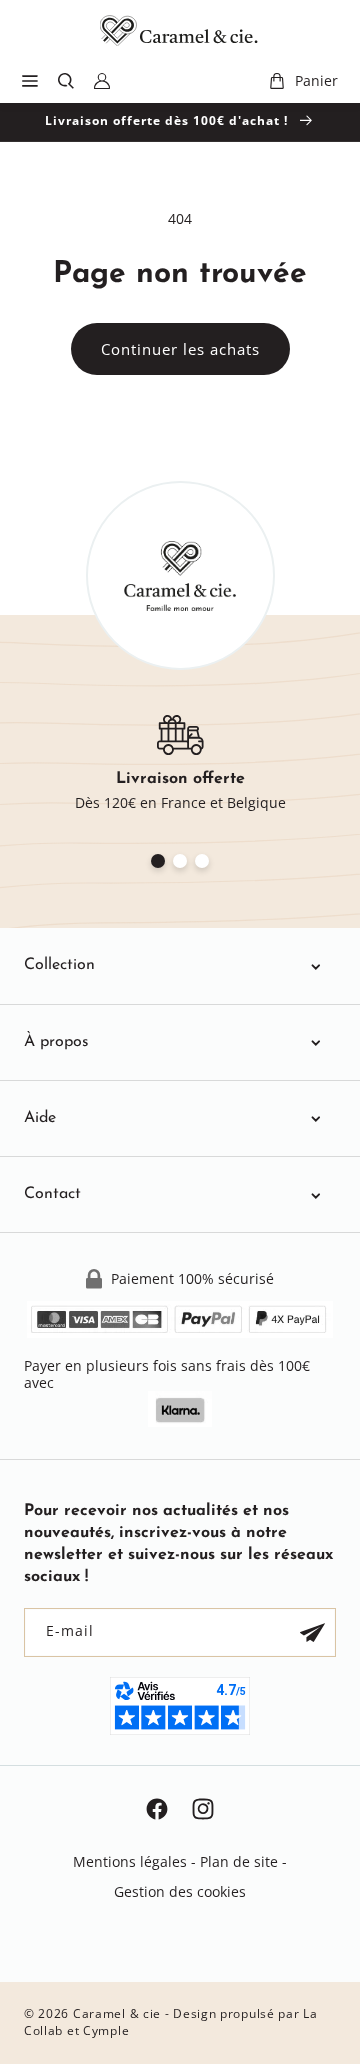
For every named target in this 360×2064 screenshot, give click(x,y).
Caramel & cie (117, 2013)
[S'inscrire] (312, 1632)
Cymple (106, 2030)
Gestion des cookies (180, 1891)
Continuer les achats (180, 349)
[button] (30, 81)
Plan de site (239, 1861)
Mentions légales (130, 1861)
